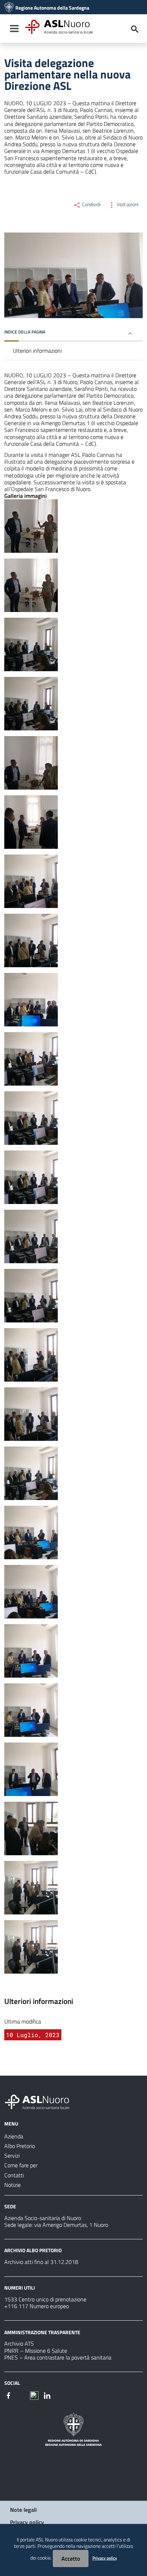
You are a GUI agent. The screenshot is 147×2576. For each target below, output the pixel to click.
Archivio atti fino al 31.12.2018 (41, 2262)
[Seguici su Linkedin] (47, 2395)
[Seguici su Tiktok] (34, 2395)
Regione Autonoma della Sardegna (52, 8)
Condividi (91, 204)
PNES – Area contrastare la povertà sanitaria (58, 2357)
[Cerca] (135, 29)
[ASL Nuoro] (9, 8)
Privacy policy (27, 2522)
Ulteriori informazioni (37, 351)
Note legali (23, 2510)
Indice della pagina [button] (25, 332)
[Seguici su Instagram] (21, 2395)
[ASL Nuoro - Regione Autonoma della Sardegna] (41, 2101)
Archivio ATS (19, 2343)
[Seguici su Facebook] (9, 2395)
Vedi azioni (127, 204)
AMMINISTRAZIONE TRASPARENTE (42, 2332)
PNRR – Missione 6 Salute (36, 2351)
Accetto (71, 2559)
